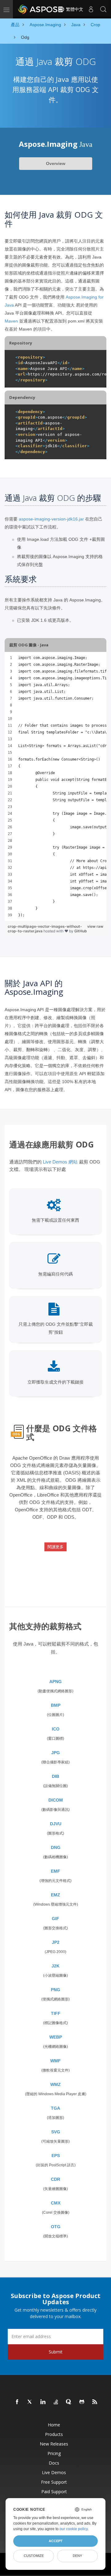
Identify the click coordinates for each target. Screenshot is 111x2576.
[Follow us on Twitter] (30, 2402)
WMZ (55, 2084)
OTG (56, 2227)
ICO (56, 1729)
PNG (55, 1990)
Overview (56, 163)
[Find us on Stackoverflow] (56, 2402)
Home (54, 2425)
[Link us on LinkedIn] (43, 2402)
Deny (77, 2556)
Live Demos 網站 (60, 1162)
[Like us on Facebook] (17, 2402)
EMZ (55, 1895)
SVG (56, 2132)
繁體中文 (74, 9)
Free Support (54, 2482)
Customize (34, 2556)
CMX (56, 2203)
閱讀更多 (55, 1547)
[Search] (103, 9)
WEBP (56, 2037)
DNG (56, 1847)
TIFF (56, 2013)
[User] (91, 9)
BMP (56, 1705)
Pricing (54, 2453)
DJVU (56, 1824)
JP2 (56, 1942)
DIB (55, 1776)
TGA (55, 2108)
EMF (55, 1871)
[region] (55, 786)
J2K (55, 1966)
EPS (56, 2156)
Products (54, 2434)
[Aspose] (41, 9)
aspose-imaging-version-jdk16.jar (51, 519)
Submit (56, 2352)
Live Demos (54, 2472)
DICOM (56, 1800)
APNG (55, 1682)
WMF (55, 2061)
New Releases (54, 2444)
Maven (11, 321)
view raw (95, 926)
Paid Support (54, 2492)
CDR (55, 2179)
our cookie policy (74, 2529)
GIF (55, 1919)
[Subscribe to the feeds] (95, 2402)
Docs (54, 2463)
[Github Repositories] (82, 2402)
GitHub (81, 931)
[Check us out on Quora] (69, 2402)
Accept (56, 2541)
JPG (55, 1753)
